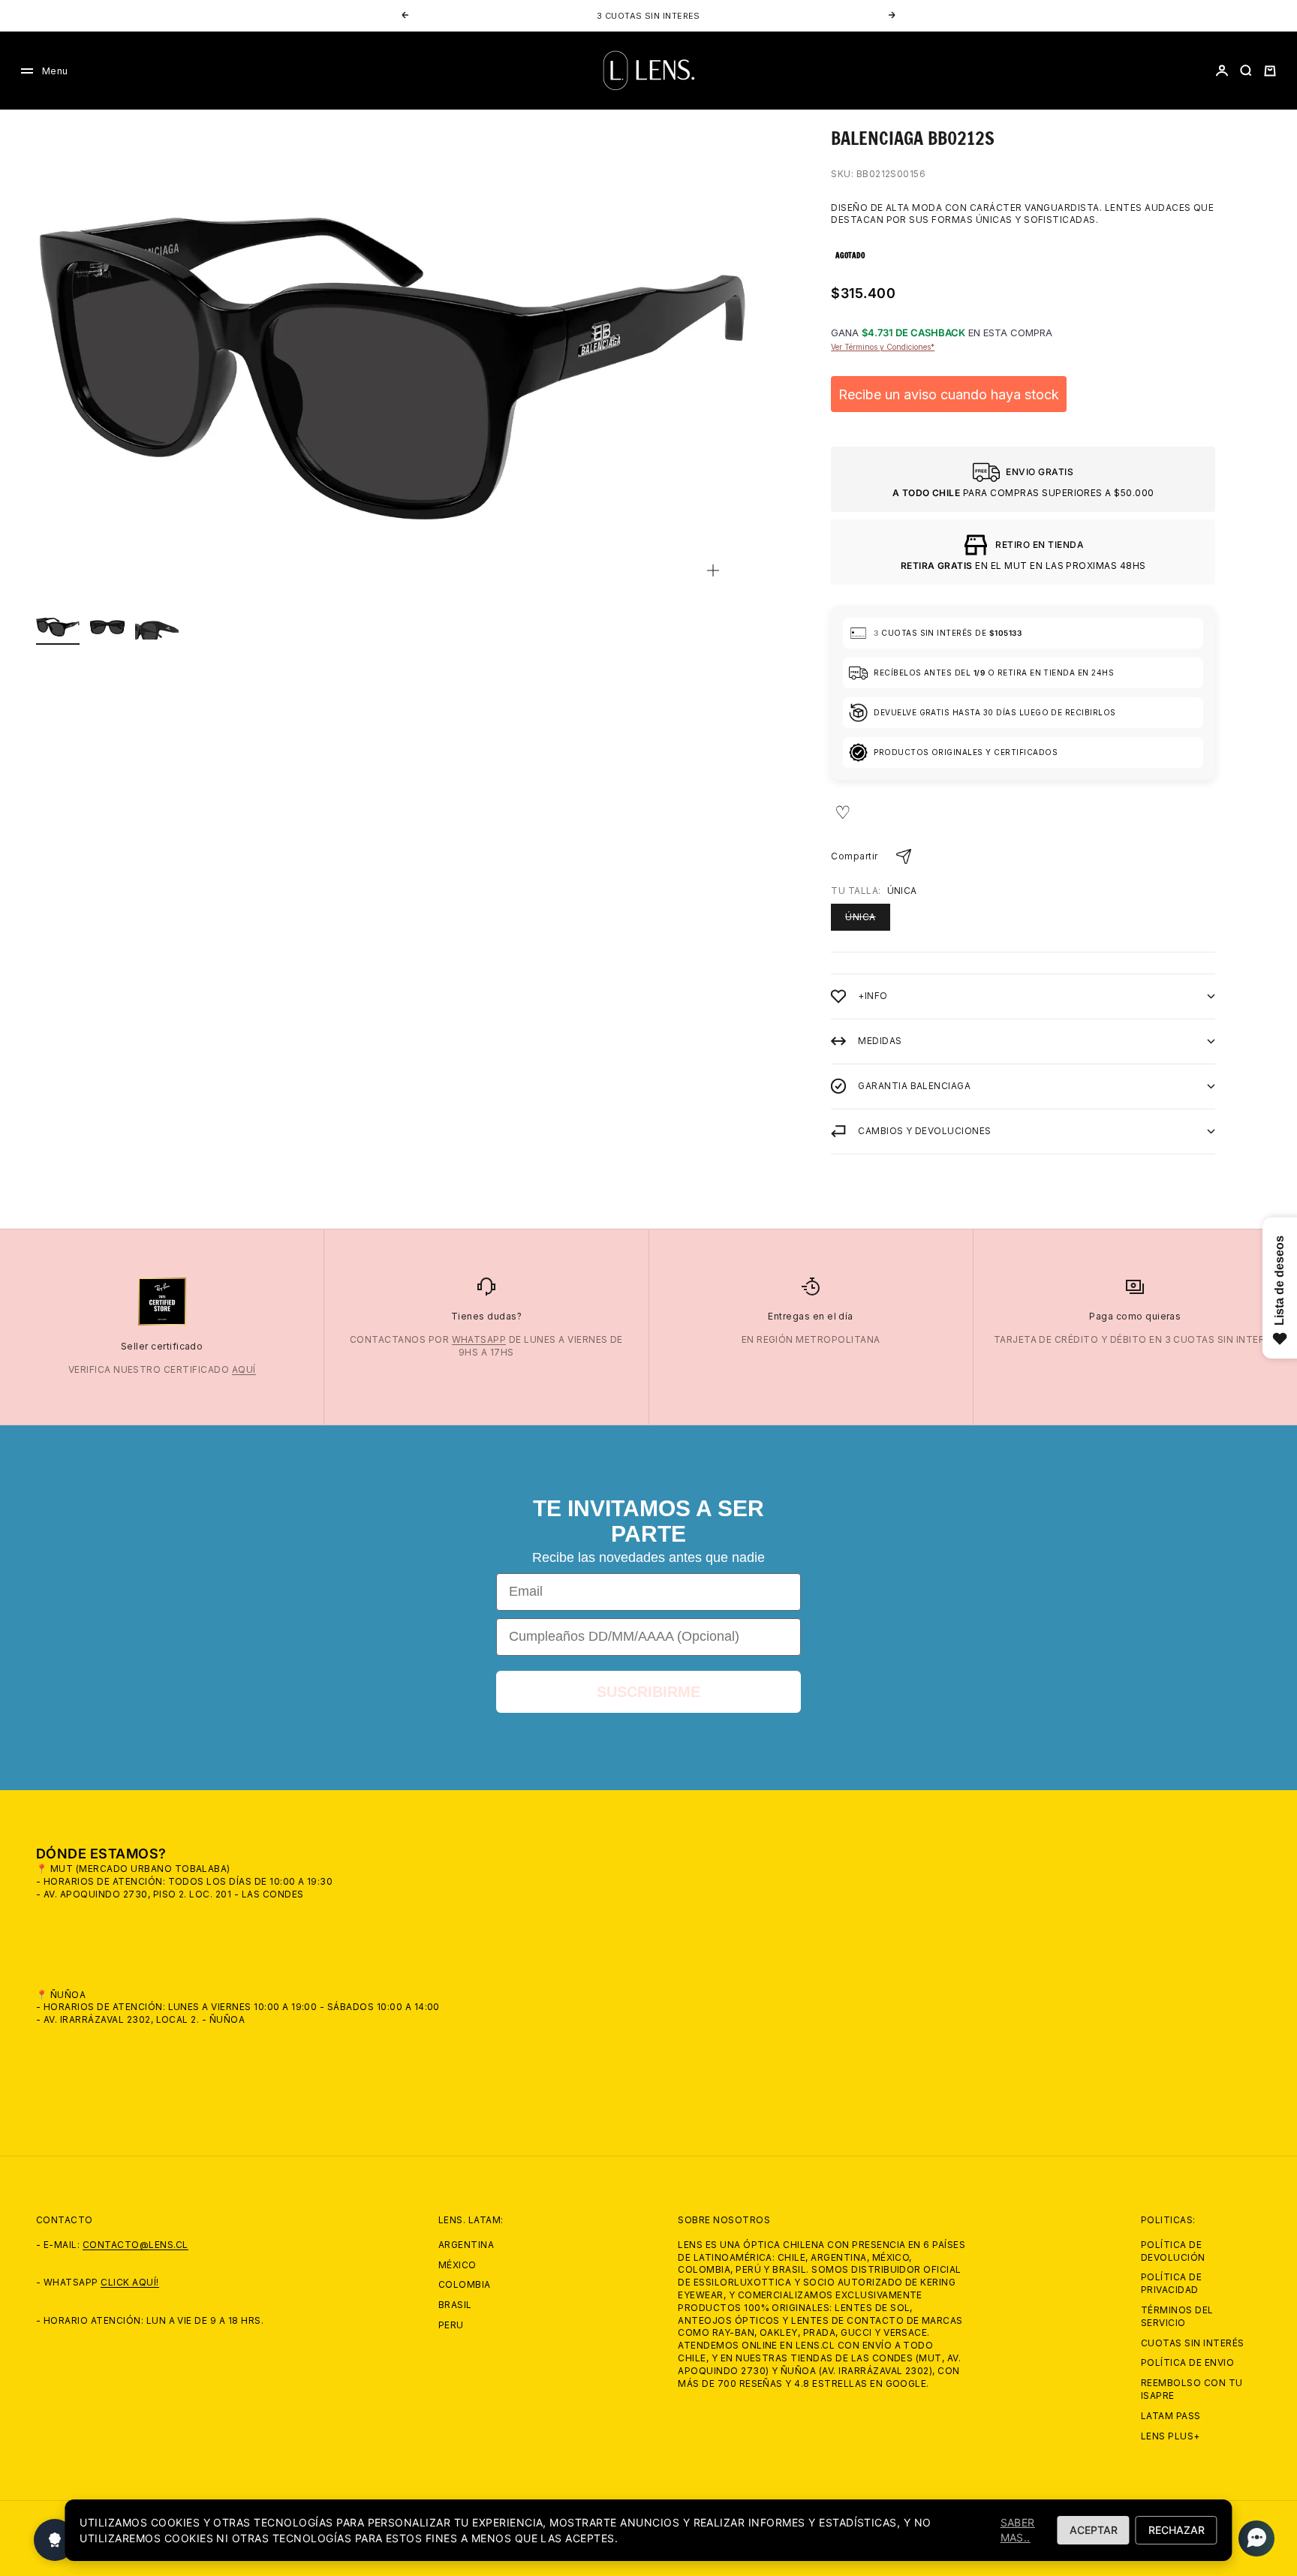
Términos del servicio (1177, 2316)
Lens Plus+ (1171, 2436)
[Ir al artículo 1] (58, 627)
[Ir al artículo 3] (157, 627)
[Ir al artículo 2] (107, 627)
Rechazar (1177, 2530)
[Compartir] (904, 856)
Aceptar (1094, 2530)
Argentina (466, 2245)
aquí (244, 1369)
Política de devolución (1173, 2251)
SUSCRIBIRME (648, 1692)
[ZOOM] (713, 570)
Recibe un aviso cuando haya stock (949, 394)
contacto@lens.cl (135, 2245)
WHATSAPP (479, 1339)
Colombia (465, 2284)
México (457, 2265)
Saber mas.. (1018, 2530)
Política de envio (1187, 2362)
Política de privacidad (1171, 2283)
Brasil (455, 2305)
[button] (1252, 2538)
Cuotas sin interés (1193, 2343)
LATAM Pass (1171, 2416)
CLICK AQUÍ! (129, 2282)
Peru (451, 2325)
